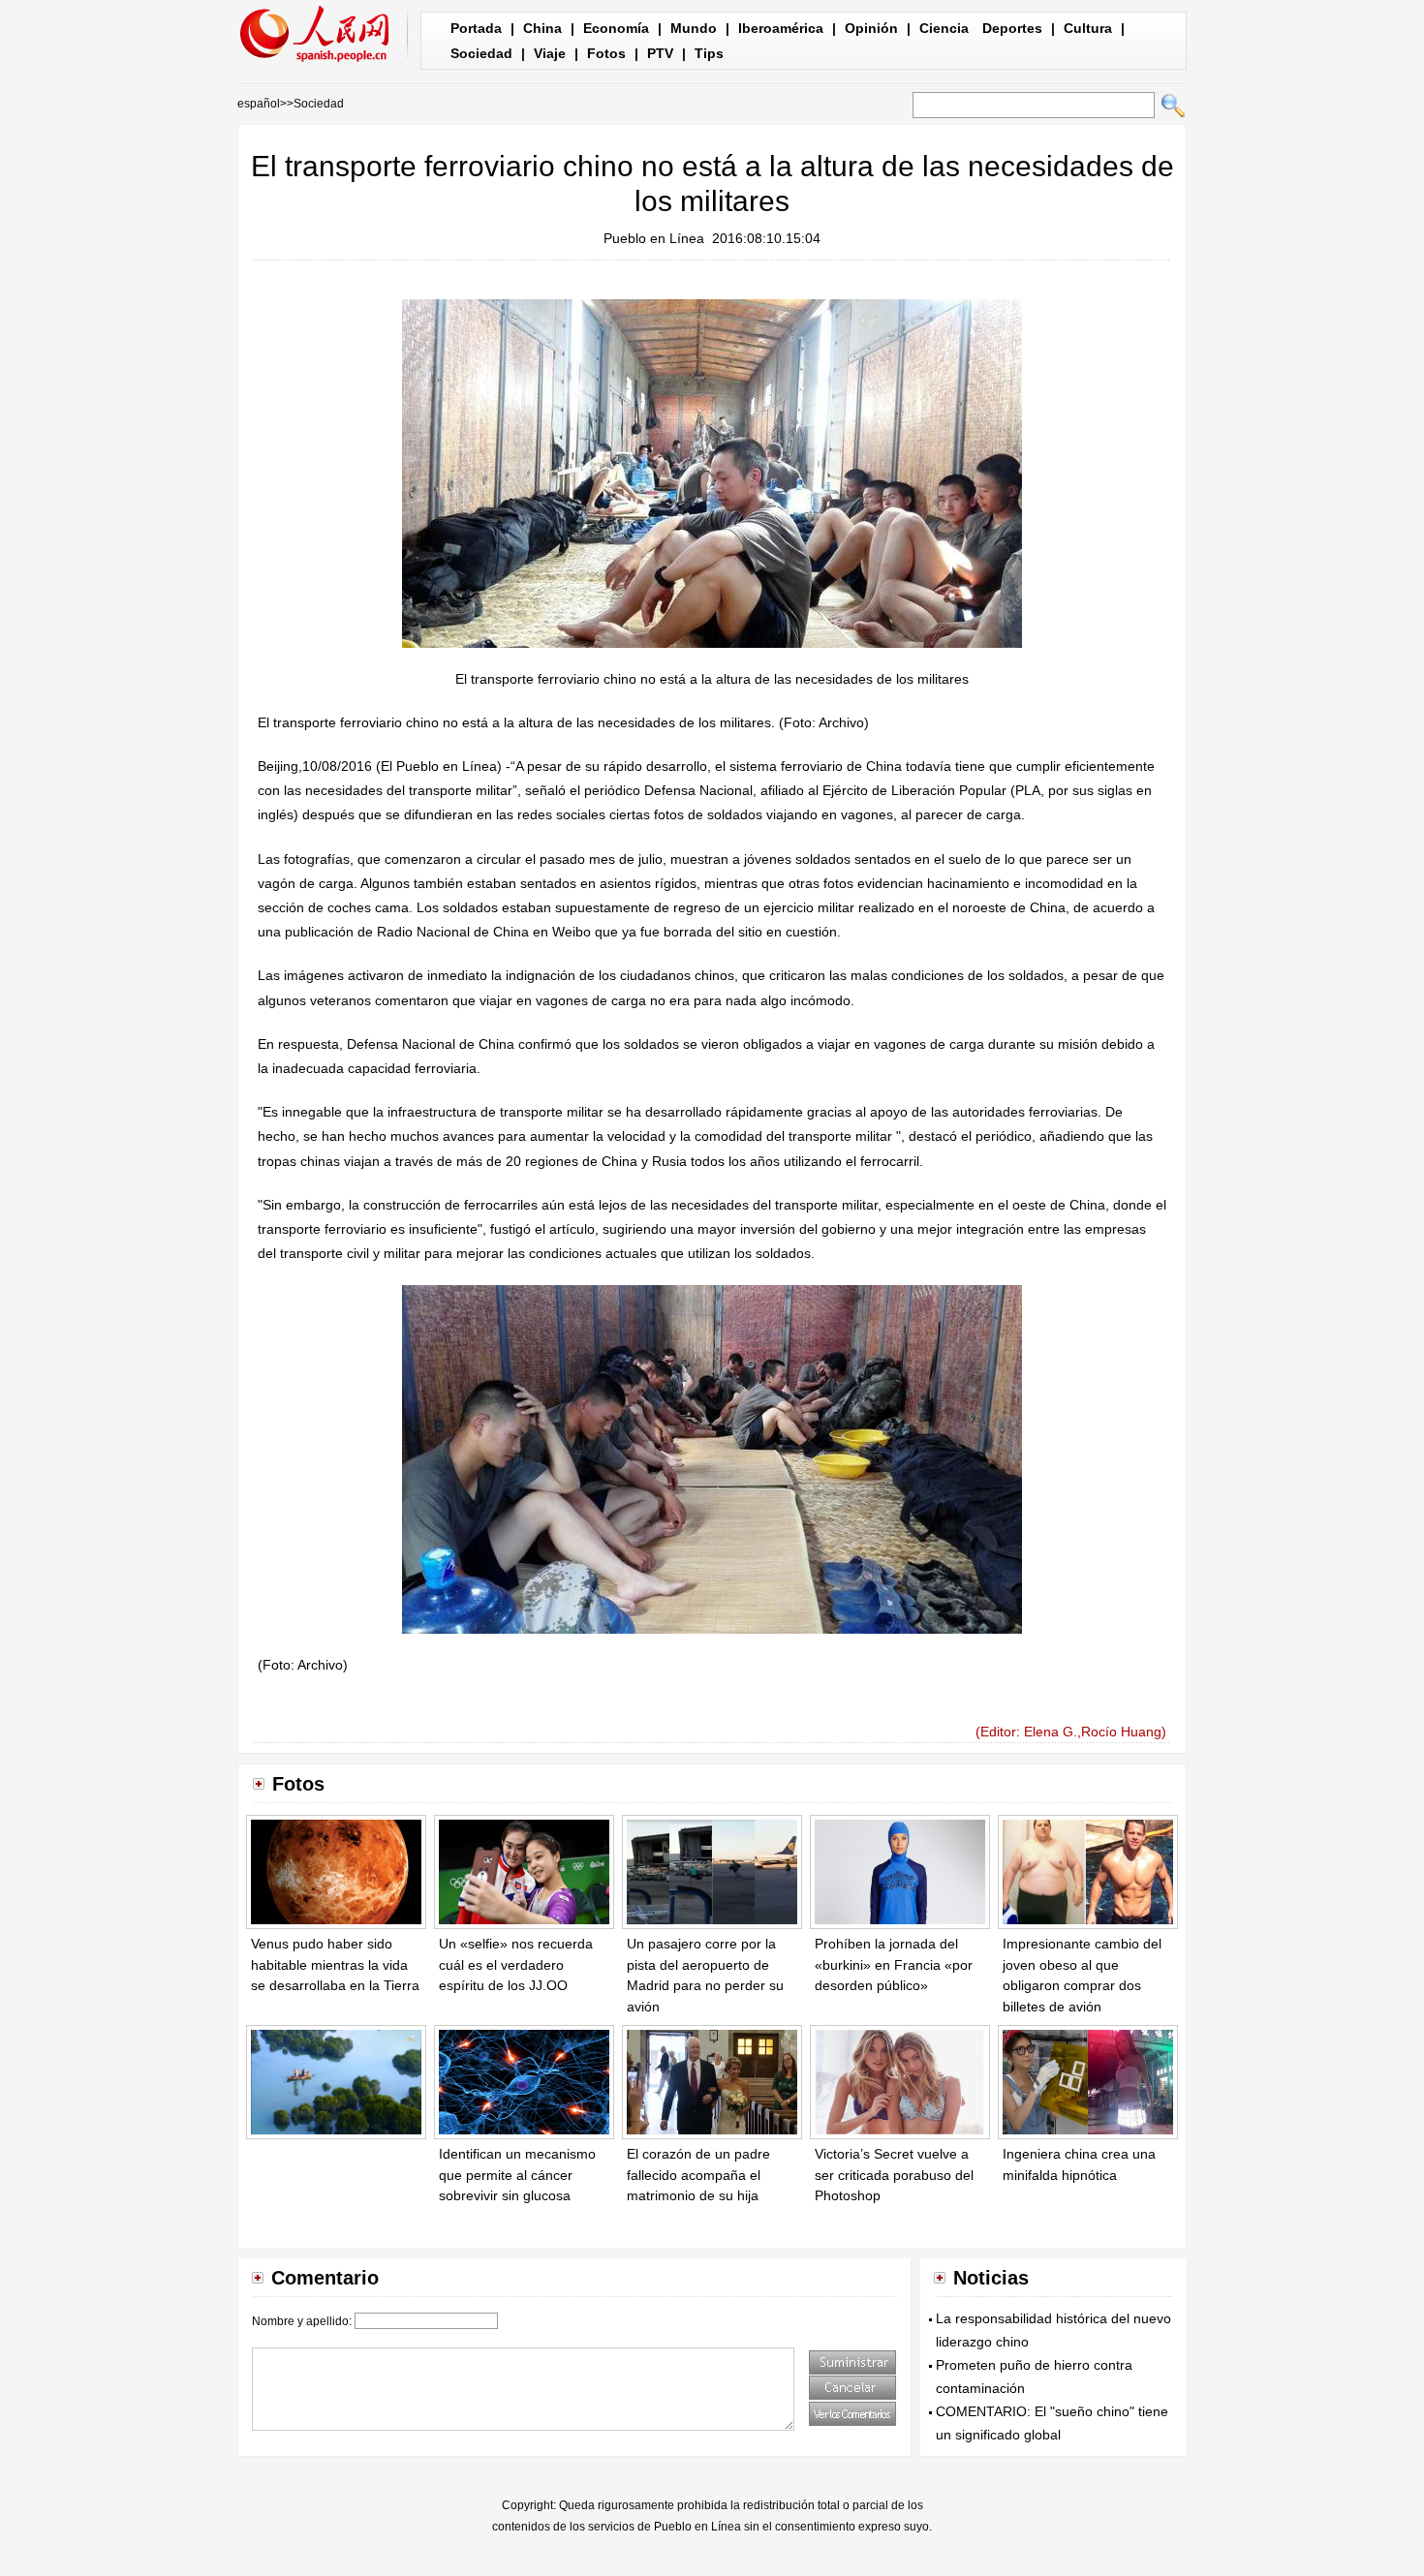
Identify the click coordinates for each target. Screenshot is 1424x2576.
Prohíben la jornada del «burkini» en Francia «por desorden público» (894, 1964)
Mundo (694, 28)
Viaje (550, 53)
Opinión (871, 28)
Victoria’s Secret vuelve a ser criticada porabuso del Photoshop (894, 2175)
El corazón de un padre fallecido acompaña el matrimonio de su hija (698, 2175)
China (542, 28)
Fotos (606, 53)
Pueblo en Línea (654, 238)
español (259, 104)
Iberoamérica (781, 28)
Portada (476, 28)
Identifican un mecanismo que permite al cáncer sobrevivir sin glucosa (517, 2175)
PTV (660, 53)
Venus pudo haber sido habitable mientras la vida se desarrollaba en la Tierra (335, 1964)
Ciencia (944, 28)
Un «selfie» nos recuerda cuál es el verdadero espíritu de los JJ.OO (516, 1964)
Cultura (1088, 28)
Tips (709, 53)
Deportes (1012, 28)
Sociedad (481, 53)
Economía (616, 28)
